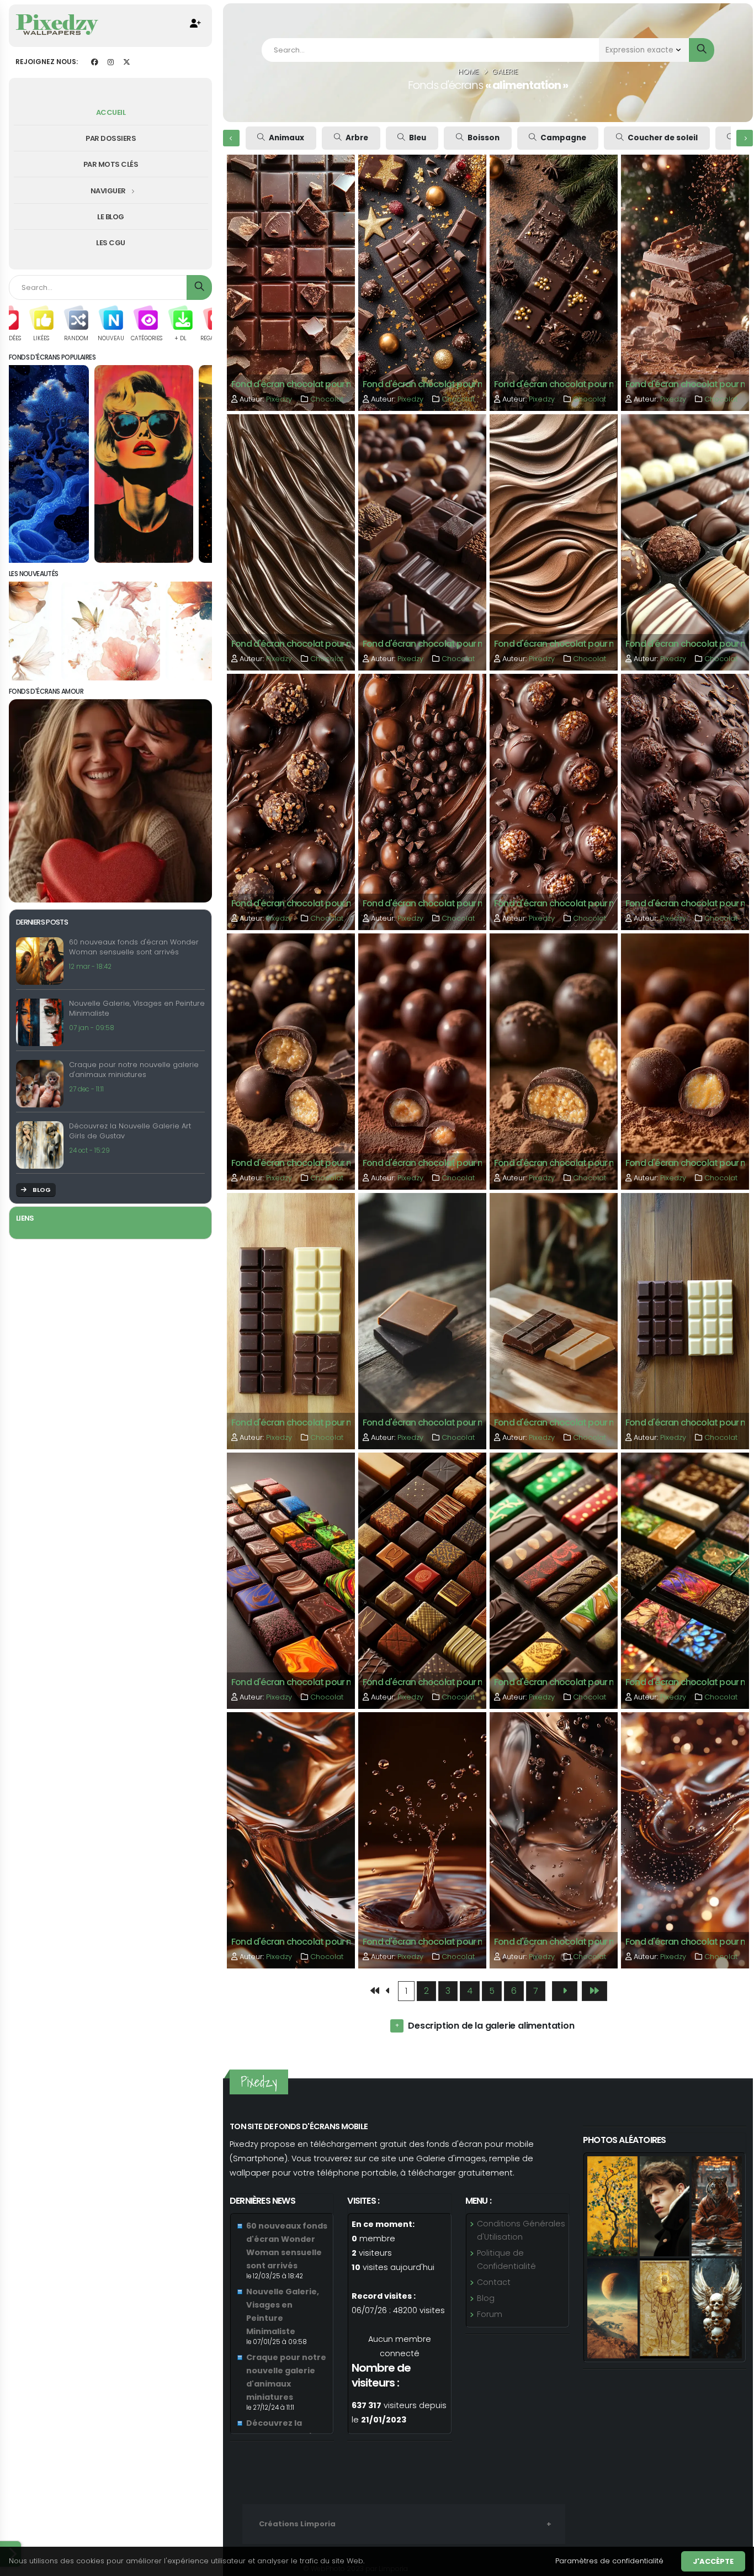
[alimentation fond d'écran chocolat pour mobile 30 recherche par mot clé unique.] (554, 1839)
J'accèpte (713, 2561)
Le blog (111, 217)
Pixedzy (280, 399)
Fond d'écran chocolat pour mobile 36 (309, 1682)
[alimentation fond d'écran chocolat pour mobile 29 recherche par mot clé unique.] (685, 1839)
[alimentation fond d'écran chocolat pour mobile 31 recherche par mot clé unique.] (422, 1839)
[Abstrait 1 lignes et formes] (111, 464)
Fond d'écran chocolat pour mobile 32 (309, 1942)
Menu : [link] (478, 2201)
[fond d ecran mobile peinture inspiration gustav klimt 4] (612, 2205)
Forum (490, 2314)
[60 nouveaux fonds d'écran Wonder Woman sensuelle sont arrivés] (43, 961)
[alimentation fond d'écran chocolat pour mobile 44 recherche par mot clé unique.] (291, 1061)
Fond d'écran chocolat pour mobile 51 (439, 644)
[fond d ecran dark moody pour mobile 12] (717, 2308)
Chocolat (327, 399)
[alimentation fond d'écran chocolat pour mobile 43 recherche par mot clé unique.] (422, 1061)
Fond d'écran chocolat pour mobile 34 (572, 1682)
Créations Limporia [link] (297, 2524)
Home (468, 72)
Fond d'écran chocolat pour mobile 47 (440, 903)
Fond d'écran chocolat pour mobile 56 (309, 384)
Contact (494, 2282)
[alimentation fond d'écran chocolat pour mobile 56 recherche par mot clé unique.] (291, 282)
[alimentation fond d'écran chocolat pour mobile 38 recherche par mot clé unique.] (554, 1320)
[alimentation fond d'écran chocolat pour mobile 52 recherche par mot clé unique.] (291, 542)
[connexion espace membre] (195, 24)
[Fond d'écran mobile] (57, 24)
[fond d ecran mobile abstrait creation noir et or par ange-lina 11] (665, 2308)
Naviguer (109, 191)
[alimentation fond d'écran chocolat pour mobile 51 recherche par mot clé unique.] (422, 542)
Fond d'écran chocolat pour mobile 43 (440, 1163)
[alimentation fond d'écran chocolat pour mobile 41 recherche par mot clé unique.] (685, 1061)
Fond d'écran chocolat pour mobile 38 (572, 1422)
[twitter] (126, 62)
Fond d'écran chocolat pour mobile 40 (309, 1422)
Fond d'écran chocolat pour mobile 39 (440, 1422)
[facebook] (94, 62)
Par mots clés (111, 164)
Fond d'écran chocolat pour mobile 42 (572, 1163)
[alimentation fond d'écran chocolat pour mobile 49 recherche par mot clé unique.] (685, 542)
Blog (486, 2298)
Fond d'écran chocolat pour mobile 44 (309, 1163)
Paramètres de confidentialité (609, 2561)
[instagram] (110, 62)
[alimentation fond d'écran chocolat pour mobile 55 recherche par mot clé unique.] (422, 282)
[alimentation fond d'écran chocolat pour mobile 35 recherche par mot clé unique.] (422, 1580)
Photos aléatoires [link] (624, 2140)
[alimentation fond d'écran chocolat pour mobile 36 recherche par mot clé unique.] (291, 1580)
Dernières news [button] (262, 2201)
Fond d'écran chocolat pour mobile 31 (439, 1942)
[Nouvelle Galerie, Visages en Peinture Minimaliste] (43, 1022)
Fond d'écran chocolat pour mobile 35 (440, 1682)
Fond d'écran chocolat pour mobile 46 (572, 903)
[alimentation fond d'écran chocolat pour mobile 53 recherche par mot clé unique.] (685, 282)
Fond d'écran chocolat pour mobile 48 (309, 903)
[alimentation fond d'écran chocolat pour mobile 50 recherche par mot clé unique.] (554, 542)
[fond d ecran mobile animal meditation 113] (717, 2205)
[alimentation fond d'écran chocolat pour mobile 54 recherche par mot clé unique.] (554, 282)
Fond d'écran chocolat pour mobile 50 (572, 644)
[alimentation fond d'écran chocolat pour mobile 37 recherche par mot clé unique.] (685, 1320)
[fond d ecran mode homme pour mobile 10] (665, 2205)
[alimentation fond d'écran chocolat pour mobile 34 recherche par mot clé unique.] (554, 1580)
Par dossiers (111, 138)
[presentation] (231, 138)
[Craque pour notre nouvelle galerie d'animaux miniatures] (43, 1084)
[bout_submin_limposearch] (702, 50)
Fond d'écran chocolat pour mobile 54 (572, 384)
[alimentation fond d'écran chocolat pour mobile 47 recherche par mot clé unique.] (422, 801)
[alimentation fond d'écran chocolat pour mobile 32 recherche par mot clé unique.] (291, 1839)
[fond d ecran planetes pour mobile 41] (612, 2308)
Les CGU (111, 243)
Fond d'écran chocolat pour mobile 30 (572, 1942)
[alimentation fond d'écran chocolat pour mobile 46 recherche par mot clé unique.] (554, 801)
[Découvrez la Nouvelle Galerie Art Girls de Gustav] (43, 1145)
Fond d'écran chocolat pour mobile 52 (309, 644)
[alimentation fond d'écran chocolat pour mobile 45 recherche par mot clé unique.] (685, 801)
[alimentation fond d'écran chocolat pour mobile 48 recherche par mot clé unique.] (291, 801)
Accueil (111, 112)
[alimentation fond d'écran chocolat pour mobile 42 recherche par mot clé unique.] (554, 1061)
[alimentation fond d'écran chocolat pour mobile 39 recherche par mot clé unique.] (422, 1320)
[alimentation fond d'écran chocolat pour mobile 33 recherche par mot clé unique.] (685, 1580)
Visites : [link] (363, 2201)
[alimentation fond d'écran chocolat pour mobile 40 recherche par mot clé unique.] (291, 1320)
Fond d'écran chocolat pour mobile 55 (440, 384)
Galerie (505, 72)
